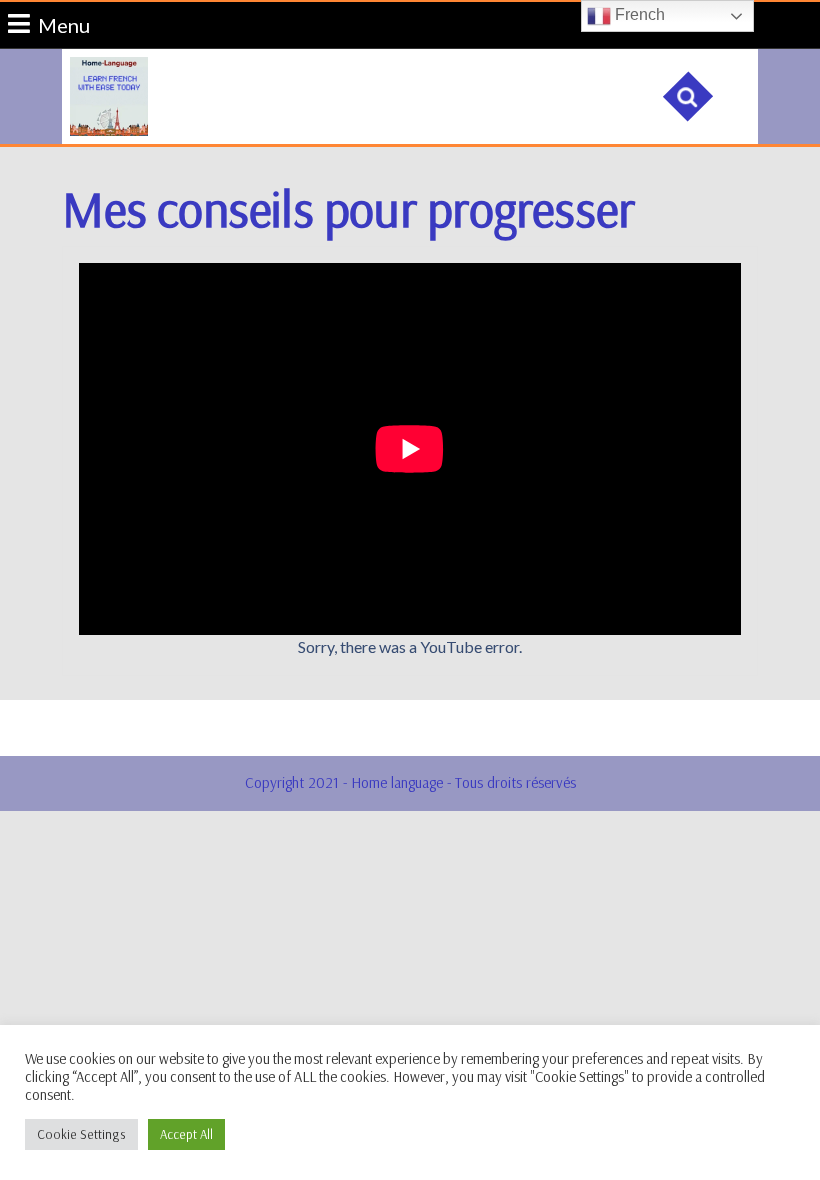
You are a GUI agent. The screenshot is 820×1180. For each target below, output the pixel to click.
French (638, 14)
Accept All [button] (186, 1134)
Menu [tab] (64, 23)
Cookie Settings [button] (81, 1134)
